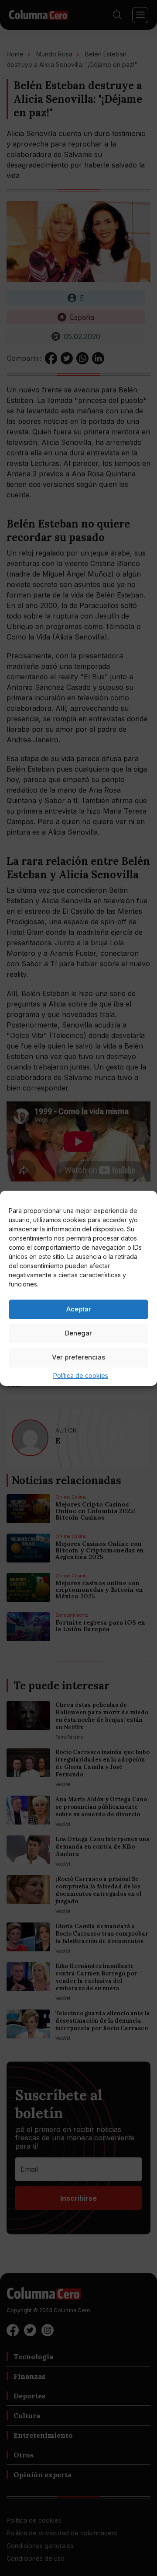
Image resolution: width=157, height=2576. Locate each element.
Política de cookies (81, 1375)
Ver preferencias (78, 1357)
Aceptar (79, 1309)
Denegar (78, 1333)
